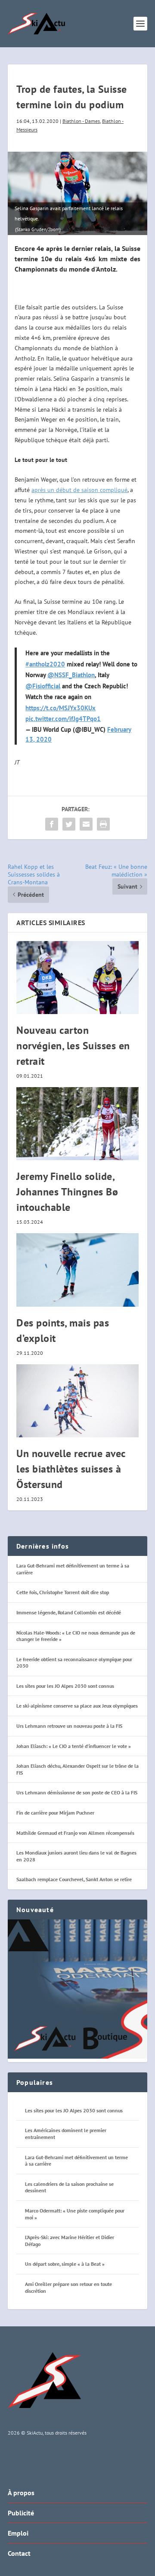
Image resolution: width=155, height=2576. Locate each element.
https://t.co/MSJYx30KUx (60, 708)
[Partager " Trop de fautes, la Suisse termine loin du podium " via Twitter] (69, 824)
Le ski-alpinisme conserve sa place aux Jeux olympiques (77, 1706)
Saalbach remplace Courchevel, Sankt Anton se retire (74, 1879)
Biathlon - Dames (81, 121)
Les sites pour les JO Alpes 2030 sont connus (65, 1686)
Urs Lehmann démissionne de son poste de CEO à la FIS (77, 1792)
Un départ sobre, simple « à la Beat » (65, 2264)
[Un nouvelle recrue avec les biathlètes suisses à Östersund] (77, 1401)
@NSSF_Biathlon (71, 675)
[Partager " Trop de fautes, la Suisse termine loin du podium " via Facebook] (52, 824)
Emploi (18, 2533)
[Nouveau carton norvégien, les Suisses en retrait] (77, 978)
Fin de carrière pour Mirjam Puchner (55, 1813)
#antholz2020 (45, 664)
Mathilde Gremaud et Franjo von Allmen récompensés (75, 1833)
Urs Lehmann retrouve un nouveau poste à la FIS (69, 1726)
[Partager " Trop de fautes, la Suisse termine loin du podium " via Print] (103, 824)
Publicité (21, 2513)
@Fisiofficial (43, 686)
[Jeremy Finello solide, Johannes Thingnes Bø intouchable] (77, 1124)
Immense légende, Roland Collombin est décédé (69, 1612)
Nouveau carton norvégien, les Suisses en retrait (73, 1046)
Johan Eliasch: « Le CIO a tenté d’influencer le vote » (74, 1746)
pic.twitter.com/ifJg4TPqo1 (63, 719)
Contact (19, 2553)
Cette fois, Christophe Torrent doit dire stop (63, 1592)
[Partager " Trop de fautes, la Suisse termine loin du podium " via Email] (86, 824)
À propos (21, 2493)
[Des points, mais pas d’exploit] (77, 1270)
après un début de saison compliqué (79, 490)
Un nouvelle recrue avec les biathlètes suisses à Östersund (71, 1469)
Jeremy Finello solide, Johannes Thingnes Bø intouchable (67, 1192)
